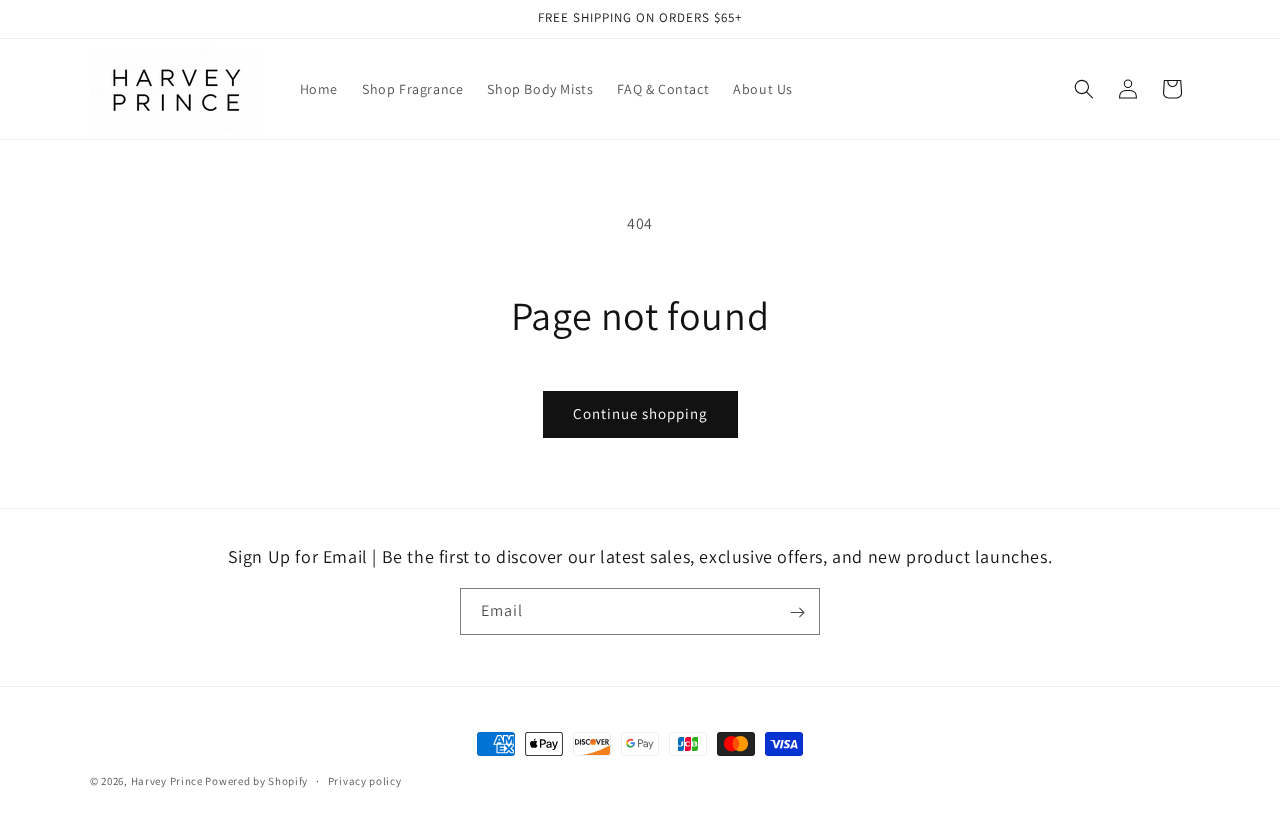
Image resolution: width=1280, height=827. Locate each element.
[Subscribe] (797, 612)
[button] (1084, 89)
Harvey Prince (167, 781)
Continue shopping (640, 413)
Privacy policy (365, 780)
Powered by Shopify (256, 781)
